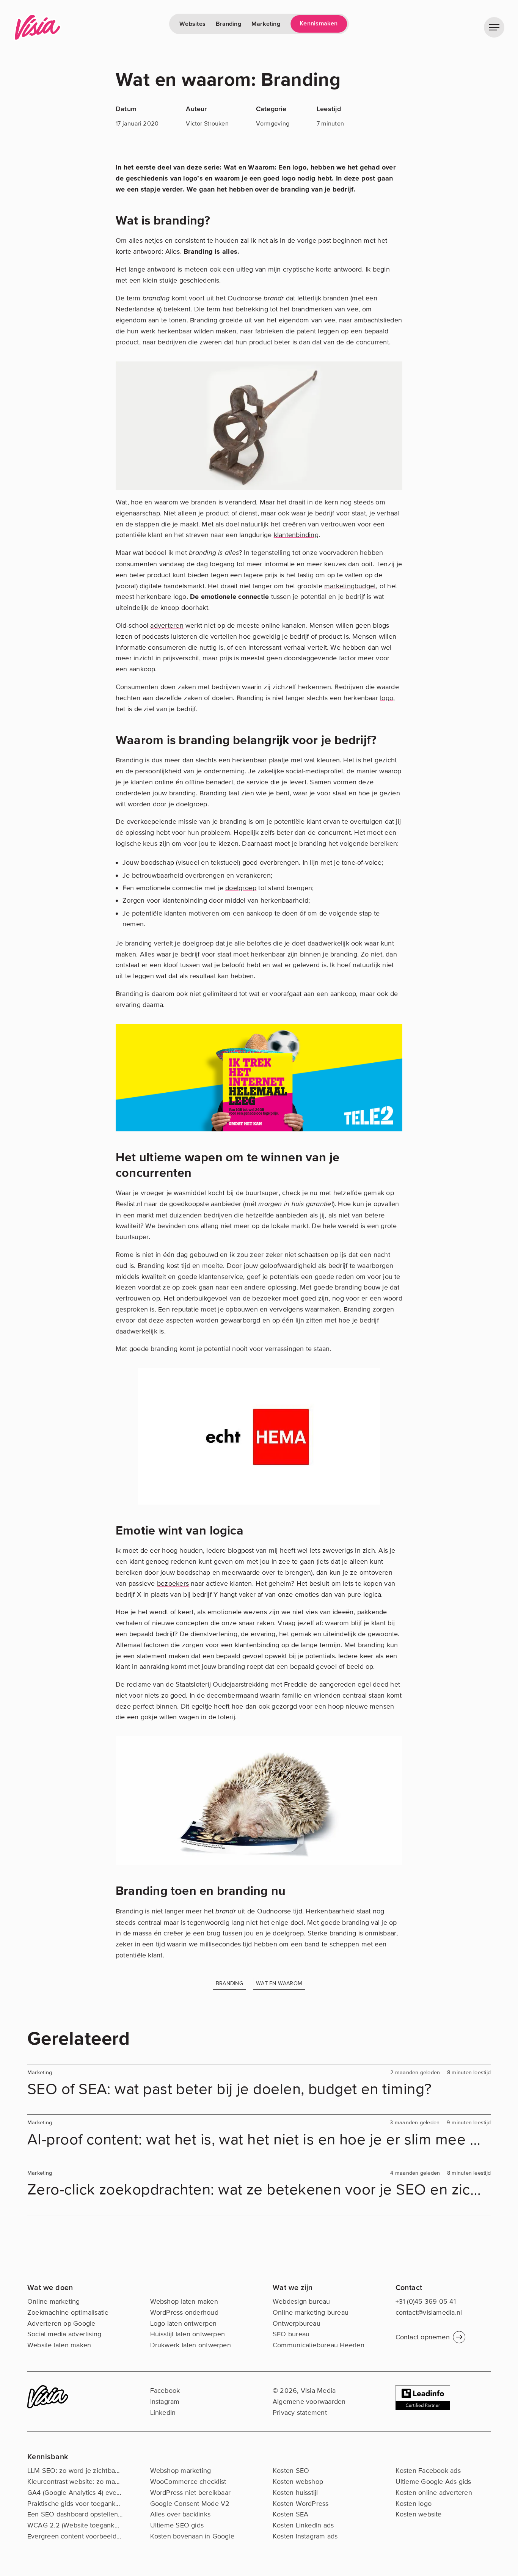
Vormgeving (273, 124)
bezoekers (173, 1583)
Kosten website (419, 2514)
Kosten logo (414, 2504)
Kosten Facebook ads (428, 2471)
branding (295, 189)
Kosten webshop (298, 2482)
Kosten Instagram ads (305, 2536)
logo (387, 698)
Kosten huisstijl (295, 2493)
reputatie (185, 1309)
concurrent (373, 342)
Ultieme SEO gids (177, 2525)
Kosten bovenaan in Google (192, 2536)
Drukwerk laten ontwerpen (191, 2345)
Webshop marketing (181, 2471)
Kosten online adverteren (434, 2493)
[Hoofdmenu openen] (494, 27)
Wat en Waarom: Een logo (265, 167)
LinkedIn (163, 2413)
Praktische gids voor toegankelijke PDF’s (89, 2504)
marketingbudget (350, 586)
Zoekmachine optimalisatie (68, 2312)
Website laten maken (59, 2345)
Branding (228, 24)
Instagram (165, 2402)
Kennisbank (48, 2457)
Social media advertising (64, 2334)
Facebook (165, 2391)
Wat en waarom (279, 1983)
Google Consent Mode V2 (190, 2504)
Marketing (266, 24)
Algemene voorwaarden (309, 2402)
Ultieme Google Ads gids (433, 2482)
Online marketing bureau (311, 2312)
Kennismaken (319, 24)
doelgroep (241, 888)
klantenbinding (296, 535)
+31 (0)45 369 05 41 (426, 2301)
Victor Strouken (207, 124)
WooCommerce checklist (188, 2482)
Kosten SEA (290, 2514)
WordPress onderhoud (184, 2312)
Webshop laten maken (184, 2301)
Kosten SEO (291, 2471)
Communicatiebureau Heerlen (319, 2345)
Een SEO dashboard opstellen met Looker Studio (102, 2514)
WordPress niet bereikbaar (191, 2493)
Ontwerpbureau (297, 2323)
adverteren (167, 625)
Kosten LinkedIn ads (303, 2525)
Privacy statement (300, 2413)
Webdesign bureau (301, 2301)
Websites (192, 24)
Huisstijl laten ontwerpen (188, 2334)
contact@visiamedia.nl (429, 2312)
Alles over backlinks (181, 2514)
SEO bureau (291, 2334)
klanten (142, 782)
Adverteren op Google (61, 2323)
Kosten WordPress (301, 2504)
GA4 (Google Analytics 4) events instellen (90, 2493)
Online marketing (54, 2301)
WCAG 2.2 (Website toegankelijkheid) (84, 2525)
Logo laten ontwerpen (184, 2323)
